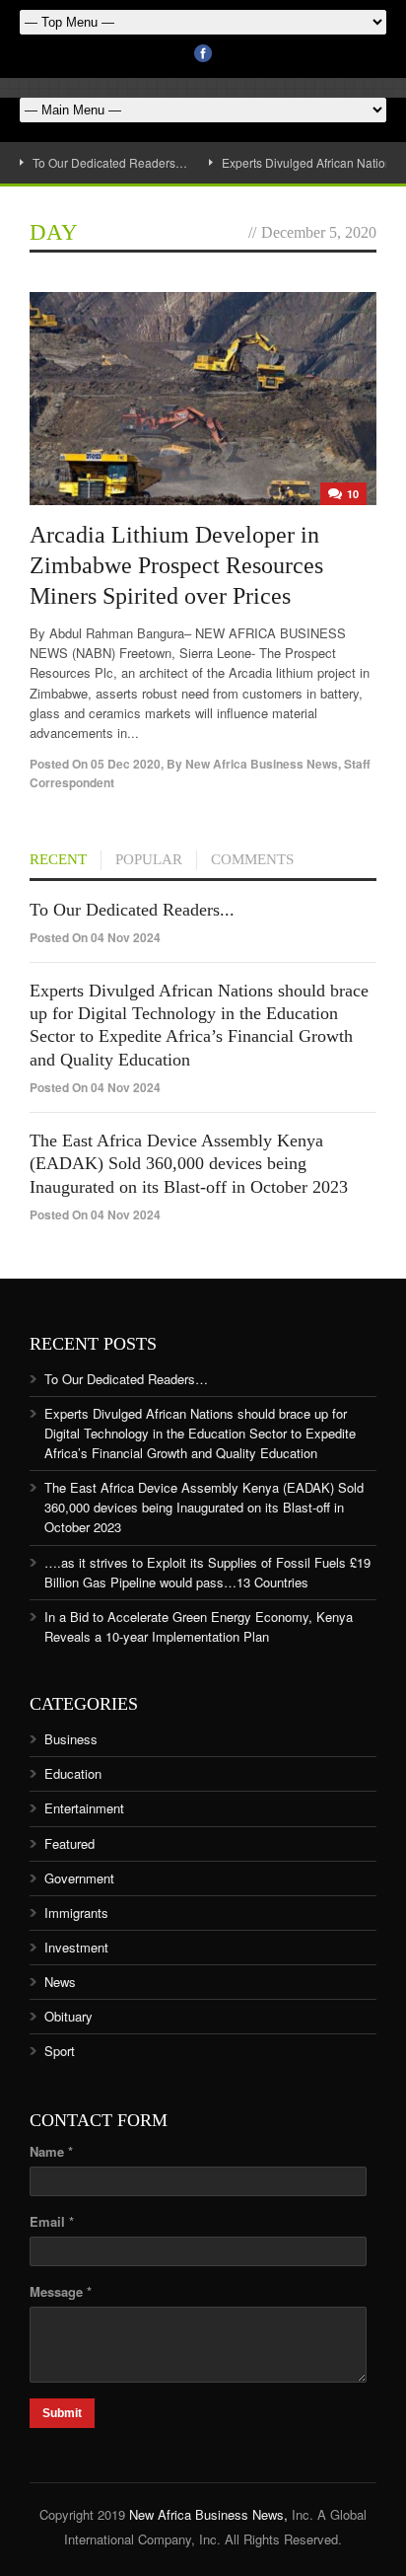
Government (79, 1878)
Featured (69, 1843)
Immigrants (76, 1913)
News (60, 1982)
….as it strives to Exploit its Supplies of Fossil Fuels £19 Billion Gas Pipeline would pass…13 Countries (207, 1572)
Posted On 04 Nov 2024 (95, 937)
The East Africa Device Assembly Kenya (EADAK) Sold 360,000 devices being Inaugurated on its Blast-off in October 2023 (189, 1164)
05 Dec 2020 (126, 764)
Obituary (68, 2016)
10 (353, 494)
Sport (60, 2051)
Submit (62, 2413)
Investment (76, 1947)
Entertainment (84, 1808)
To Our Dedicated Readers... (132, 910)
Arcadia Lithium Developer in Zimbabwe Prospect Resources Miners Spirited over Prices (176, 565)
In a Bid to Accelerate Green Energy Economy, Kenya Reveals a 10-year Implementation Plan (199, 1626)
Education (73, 1773)
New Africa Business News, (208, 2514)
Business (71, 1739)
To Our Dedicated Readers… (110, 162)
